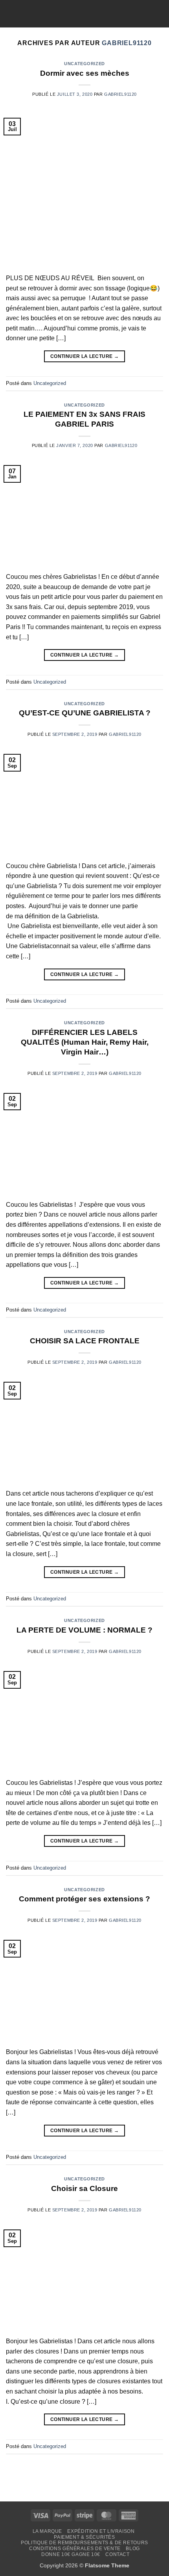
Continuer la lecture (84, 356)
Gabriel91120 (127, 43)
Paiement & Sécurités (84, 2537)
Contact (117, 2554)
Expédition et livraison (101, 2531)
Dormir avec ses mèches (85, 73)
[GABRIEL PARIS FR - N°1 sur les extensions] (84, 14)
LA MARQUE (48, 2531)
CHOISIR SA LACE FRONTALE (85, 1341)
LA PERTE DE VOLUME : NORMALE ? (84, 1630)
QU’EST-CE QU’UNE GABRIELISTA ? (85, 713)
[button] (11, 14)
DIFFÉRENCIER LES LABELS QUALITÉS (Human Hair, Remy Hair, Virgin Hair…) (85, 1042)
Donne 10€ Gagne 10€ (71, 2554)
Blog (133, 2549)
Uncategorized (84, 64)
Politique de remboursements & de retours (84, 2543)
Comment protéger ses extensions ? (84, 1899)
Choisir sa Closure (84, 2188)
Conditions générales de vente (75, 2549)
